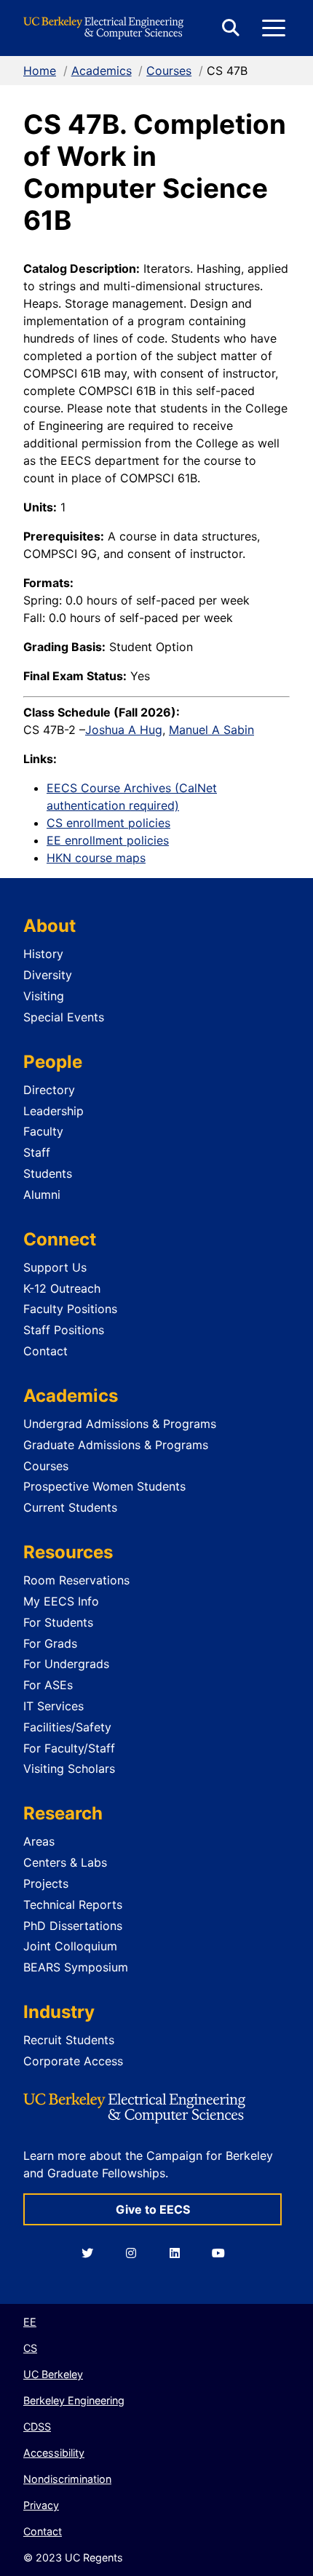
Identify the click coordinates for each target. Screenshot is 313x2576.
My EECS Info (61, 1601)
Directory (49, 1090)
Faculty (43, 1131)
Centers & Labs (65, 1862)
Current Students (70, 1507)
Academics (102, 71)
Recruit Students (69, 2040)
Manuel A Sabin (211, 730)
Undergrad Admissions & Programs (120, 1424)
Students (48, 1173)
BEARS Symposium (76, 1967)
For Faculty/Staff (69, 1748)
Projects (46, 1883)
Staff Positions (64, 1330)
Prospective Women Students (104, 1486)
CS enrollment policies (108, 823)
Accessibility (54, 2453)
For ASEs (48, 1685)
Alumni (42, 1195)
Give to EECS (153, 2209)
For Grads (50, 1643)
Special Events (64, 1017)
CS (30, 2348)
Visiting (44, 996)
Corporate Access (73, 2061)
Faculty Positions (70, 1309)
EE (30, 2322)
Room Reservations (76, 1580)
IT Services (54, 1706)
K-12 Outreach (62, 1288)
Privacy (41, 2505)
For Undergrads (66, 1664)
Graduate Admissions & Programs (116, 1445)
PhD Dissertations (73, 1926)
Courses (169, 71)
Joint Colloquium (70, 1946)
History (43, 954)
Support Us (55, 1267)
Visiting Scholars (69, 1768)
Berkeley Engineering (74, 2400)
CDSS (37, 2427)
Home (40, 71)
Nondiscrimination (67, 2479)
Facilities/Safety (67, 1727)
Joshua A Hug (124, 730)
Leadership (54, 1111)
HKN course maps (96, 858)
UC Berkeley (53, 2374)
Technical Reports (73, 1905)
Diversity (48, 975)
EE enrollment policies (108, 840)
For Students (58, 1622)
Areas (39, 1841)
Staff (37, 1152)
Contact (45, 1351)
